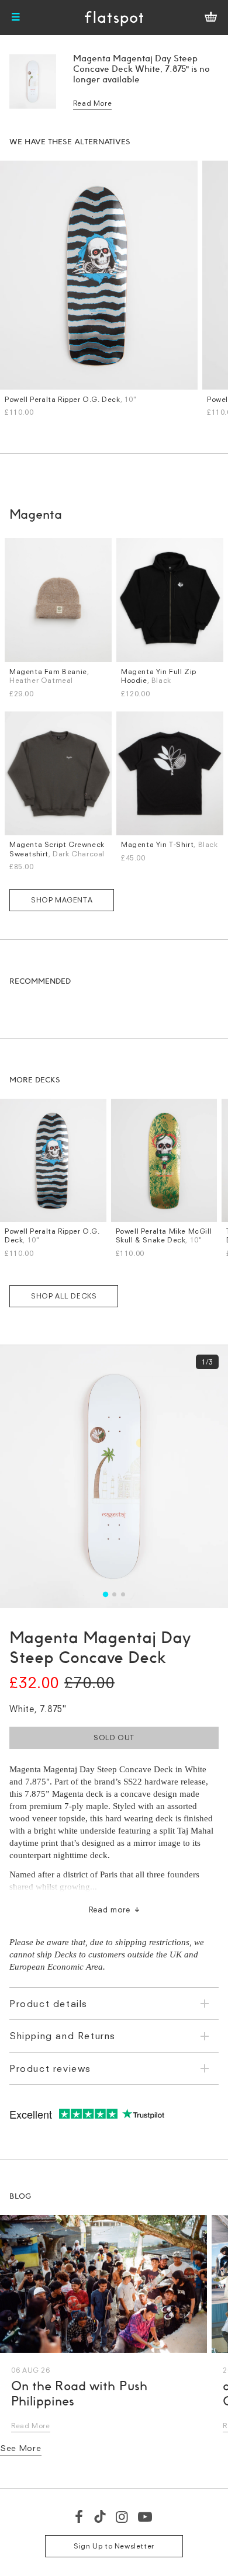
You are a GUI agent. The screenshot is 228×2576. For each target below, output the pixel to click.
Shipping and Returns (63, 2036)
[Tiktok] (100, 2516)
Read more (110, 1910)
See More (21, 2448)
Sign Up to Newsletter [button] (114, 2546)
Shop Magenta (62, 900)
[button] (105, 1594)
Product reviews (50, 2068)
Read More (92, 103)
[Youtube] (146, 2516)
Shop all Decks (64, 1296)
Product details (49, 2004)
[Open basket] (211, 18)
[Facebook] (80, 2516)
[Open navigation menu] (16, 18)
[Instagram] (122, 2516)
